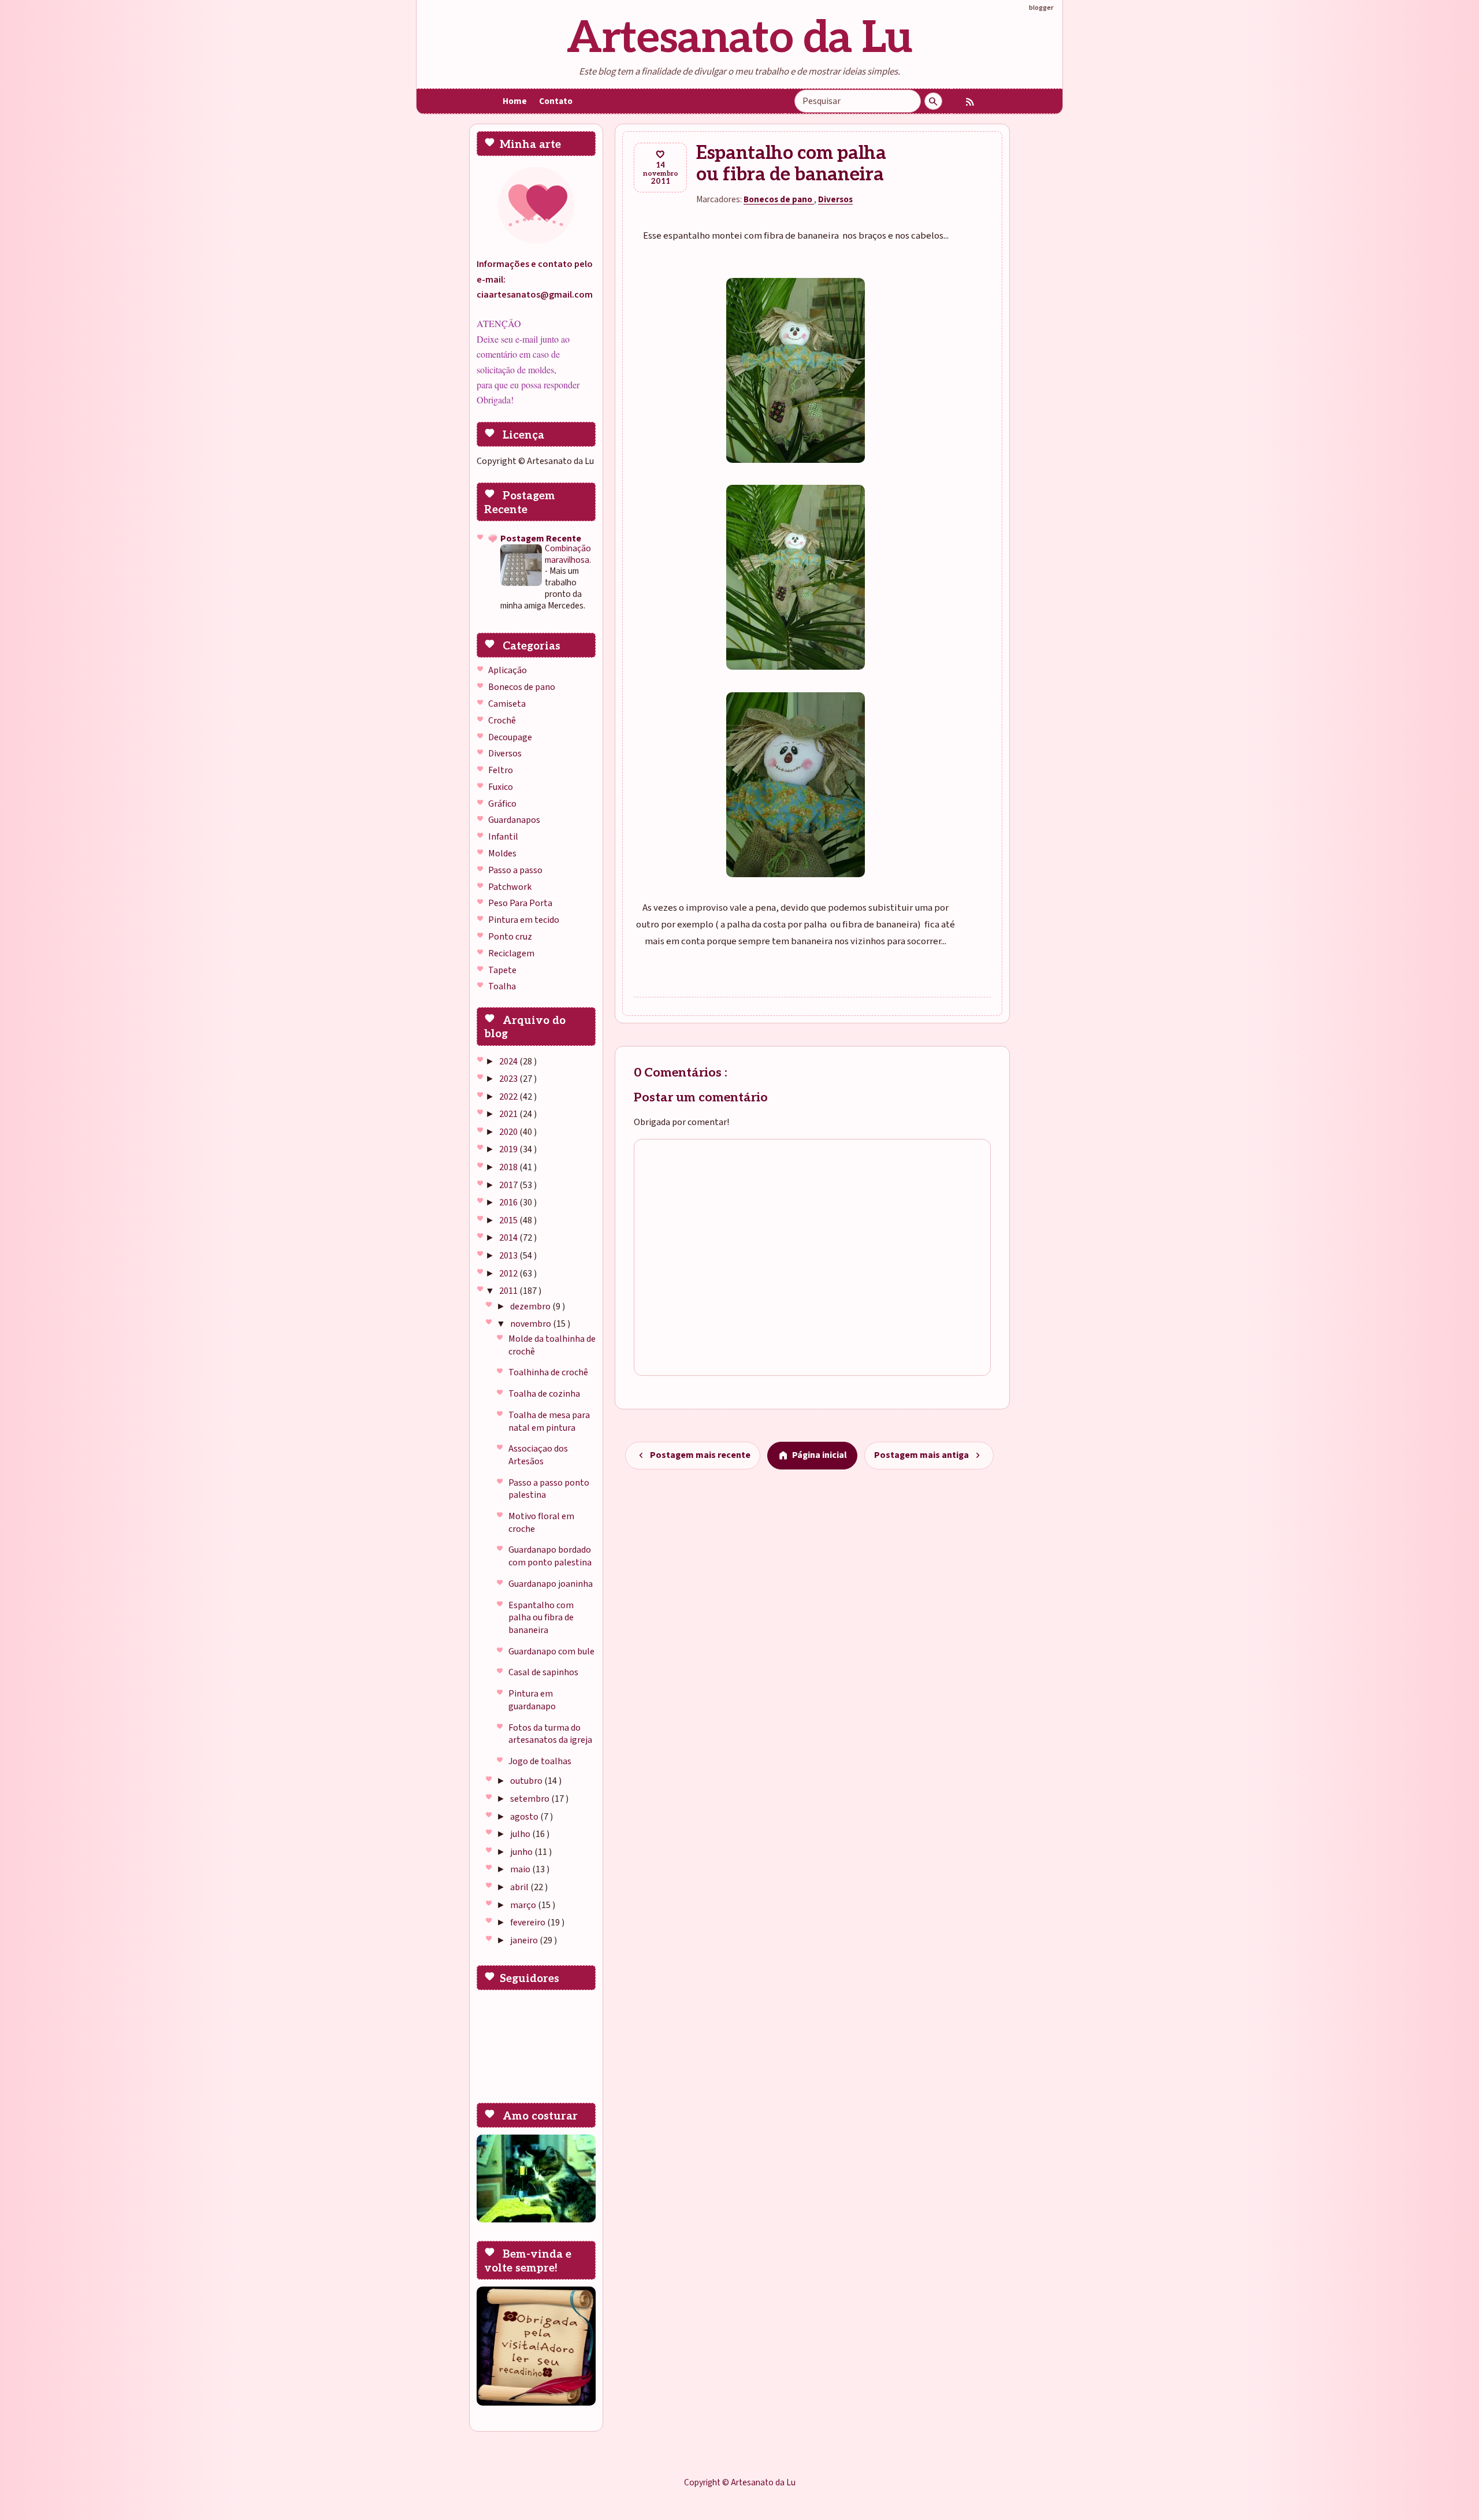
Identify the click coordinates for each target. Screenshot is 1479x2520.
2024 (509, 1062)
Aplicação (508, 670)
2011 (509, 1291)
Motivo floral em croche (541, 1523)
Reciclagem (511, 953)
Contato (556, 101)
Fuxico (501, 787)
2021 (509, 1114)
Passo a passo (515, 870)
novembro (532, 1324)
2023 (509, 1079)
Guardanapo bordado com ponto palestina (550, 1556)
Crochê (502, 721)
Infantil (503, 837)
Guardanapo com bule (551, 1651)
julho (521, 1834)
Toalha (502, 986)
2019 (509, 1149)
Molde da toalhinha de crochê (552, 1345)
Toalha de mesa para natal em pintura (549, 1422)
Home (515, 101)
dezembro (531, 1307)
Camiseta (507, 704)
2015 (509, 1220)
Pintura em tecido (524, 920)
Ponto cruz (510, 937)
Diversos (505, 754)
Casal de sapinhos (543, 1672)
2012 (509, 1274)
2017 (509, 1185)
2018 (509, 1167)
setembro (531, 1799)
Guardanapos (514, 820)
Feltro (501, 770)
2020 (509, 1132)
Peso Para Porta (520, 903)
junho (522, 1852)
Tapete (502, 970)
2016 (509, 1203)
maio (521, 1869)
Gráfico (502, 804)
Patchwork (510, 887)
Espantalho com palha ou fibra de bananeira (541, 1618)
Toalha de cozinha (544, 1394)
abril (520, 1887)
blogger (1041, 8)
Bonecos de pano (522, 687)
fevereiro (529, 1923)
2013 (509, 1256)
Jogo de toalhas (540, 1761)
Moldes (502, 853)
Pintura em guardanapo (532, 1700)
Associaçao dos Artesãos (538, 1455)
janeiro (525, 1940)
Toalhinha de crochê (548, 1372)
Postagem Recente (541, 539)
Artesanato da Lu (739, 38)
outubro (527, 1781)
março (524, 1905)
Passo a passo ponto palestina (549, 1489)
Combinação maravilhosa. (568, 554)
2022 (509, 1097)
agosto (525, 1817)
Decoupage (510, 737)
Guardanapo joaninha (551, 1584)
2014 (509, 1238)
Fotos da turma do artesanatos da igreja (550, 1734)
